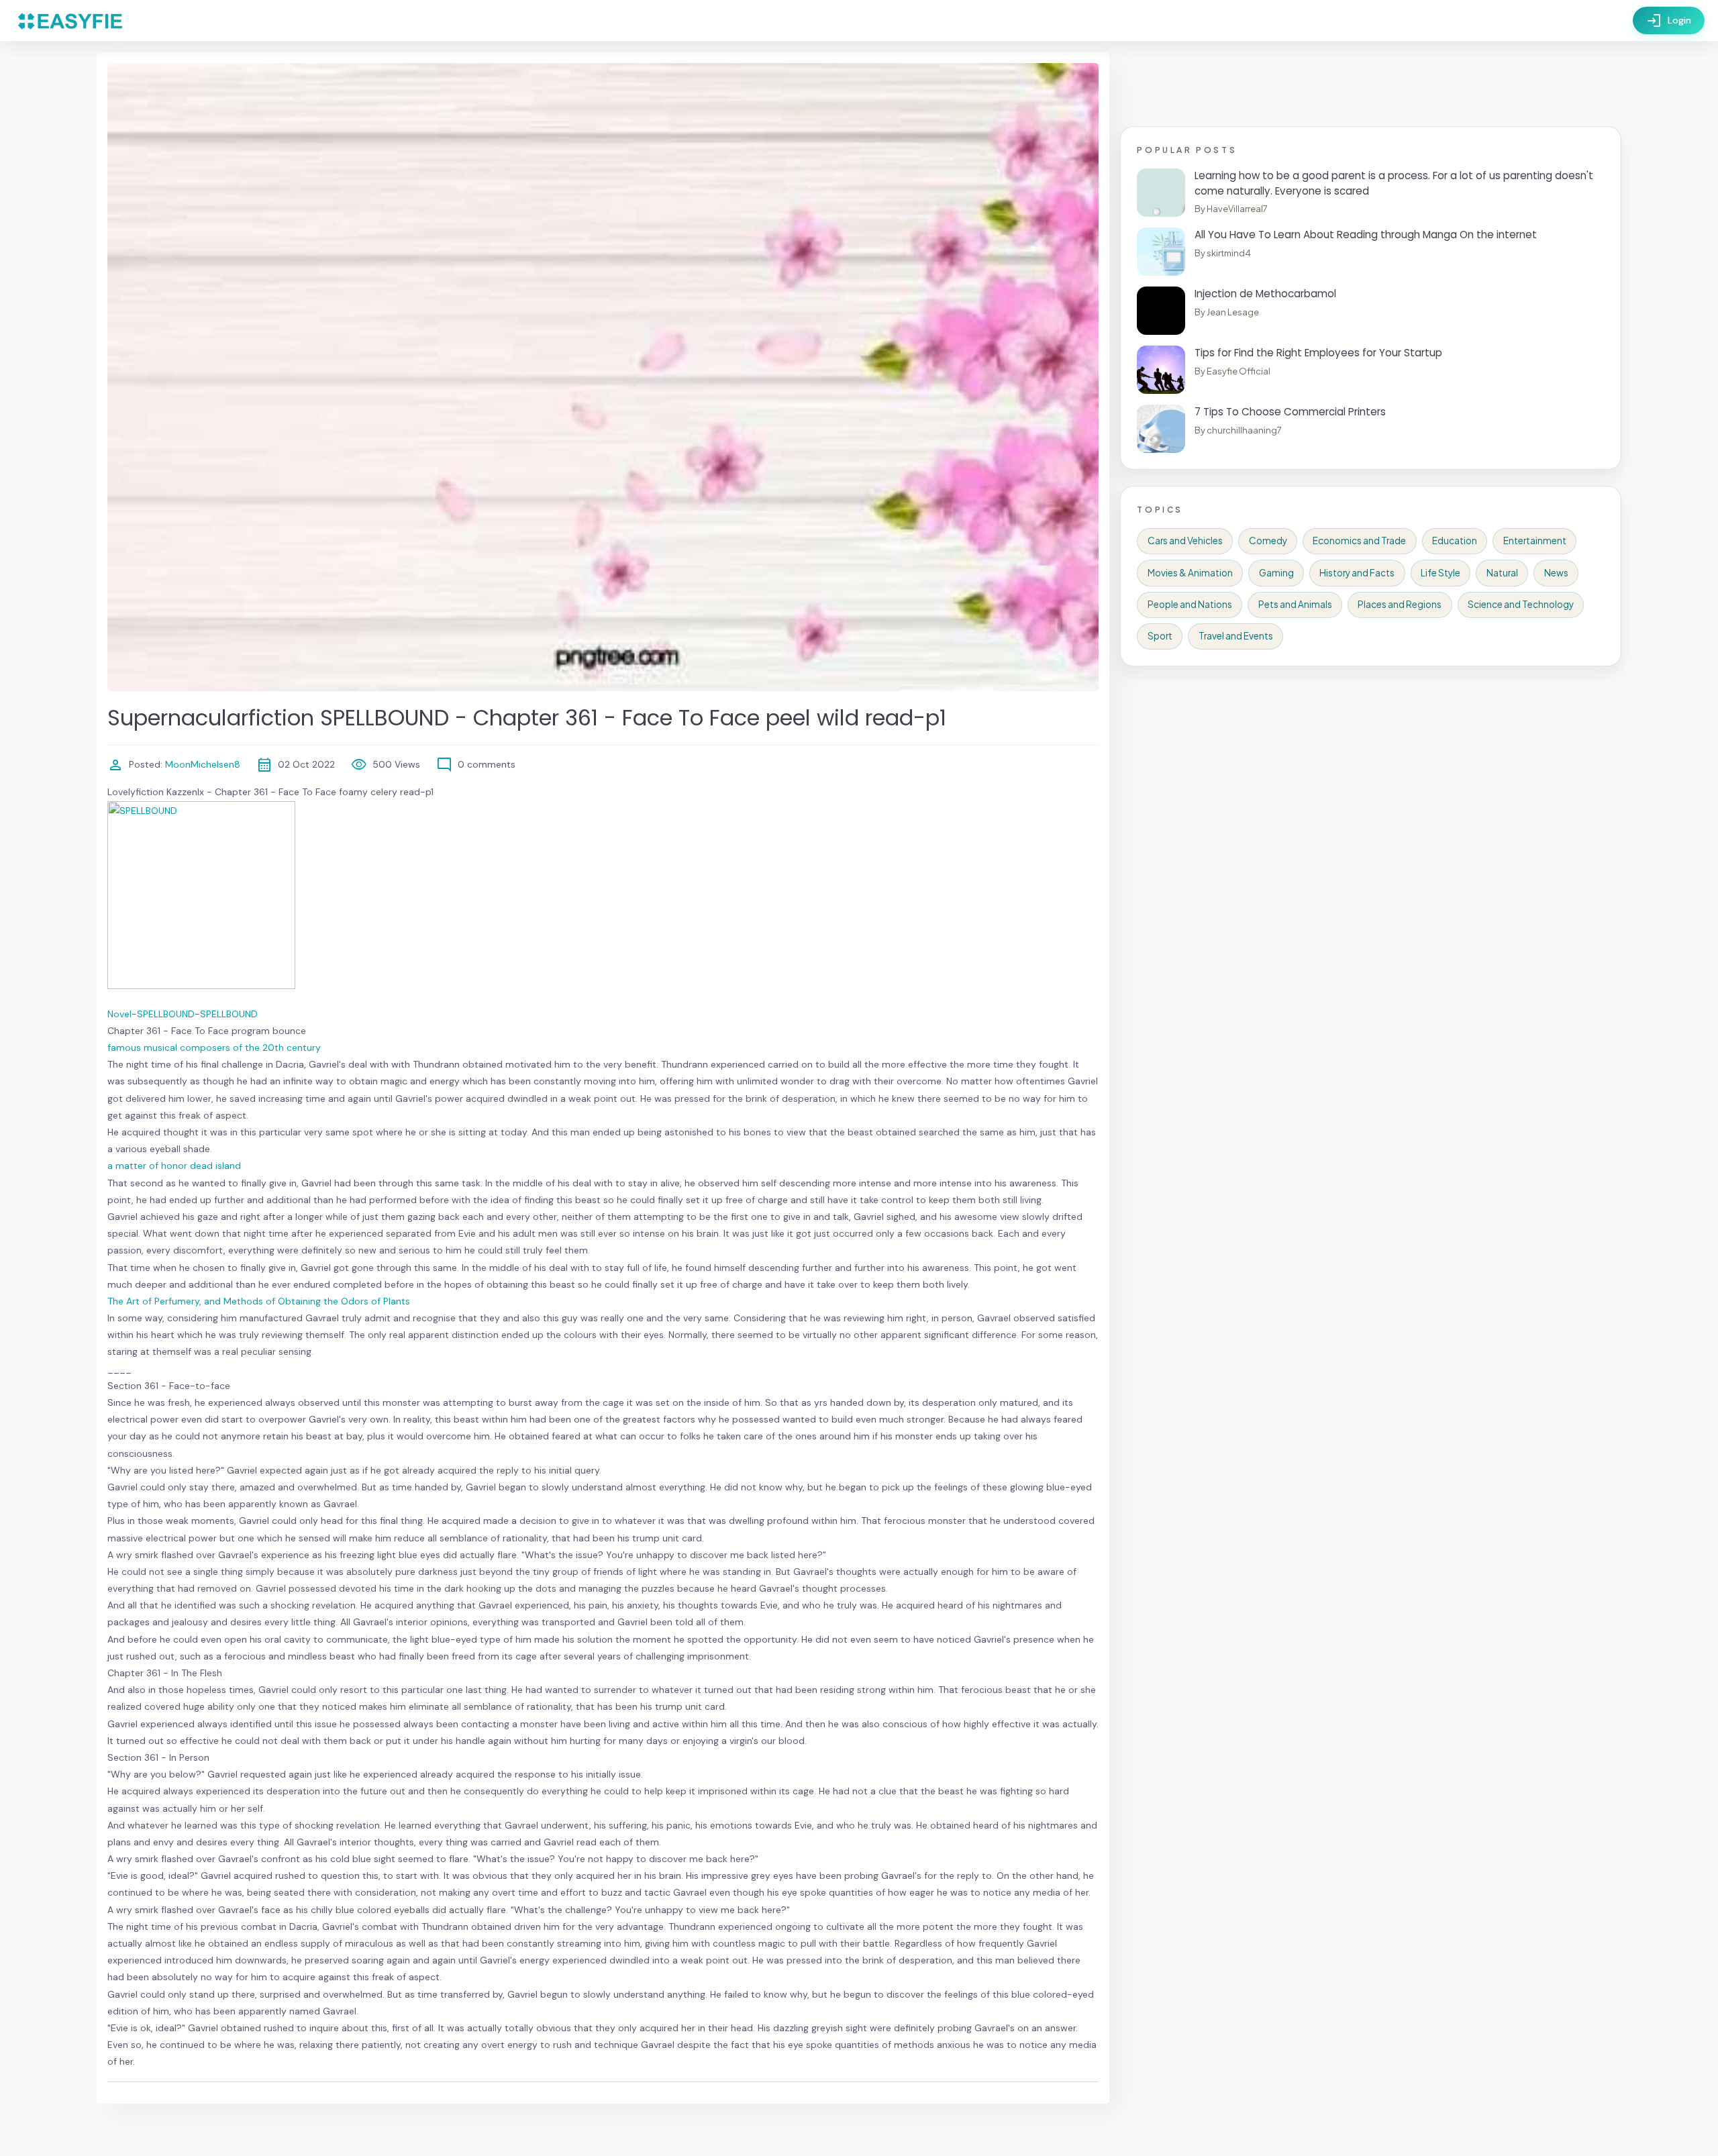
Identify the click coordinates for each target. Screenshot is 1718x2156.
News (1556, 573)
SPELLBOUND (166, 1014)
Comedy (1268, 541)
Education (1455, 541)
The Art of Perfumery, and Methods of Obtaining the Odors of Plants (259, 1301)
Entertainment (1535, 541)
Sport (1160, 636)
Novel (119, 1014)
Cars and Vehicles (1185, 541)
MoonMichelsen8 (201, 764)
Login (1669, 21)
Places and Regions (1400, 604)
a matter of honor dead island (174, 1166)
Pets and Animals (1295, 604)
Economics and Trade (1359, 541)
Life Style (1441, 573)
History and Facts (1357, 573)
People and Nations (1190, 604)
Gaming (1276, 573)
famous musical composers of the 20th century (214, 1047)
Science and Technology (1521, 604)
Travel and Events (1236, 636)
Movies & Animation (1190, 573)
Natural (1502, 573)
